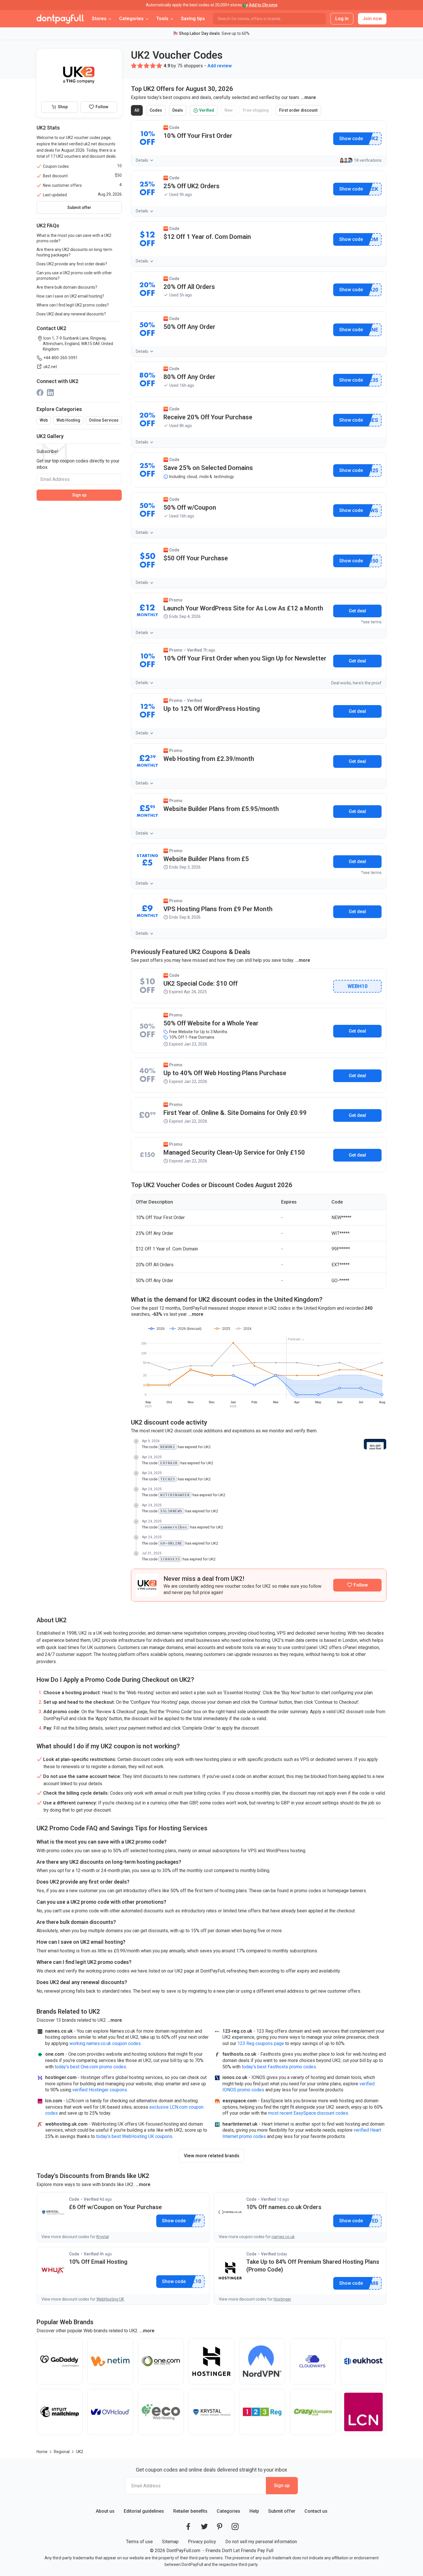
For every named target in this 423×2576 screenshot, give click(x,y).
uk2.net (50, 367)
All (139, 112)
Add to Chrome (263, 5)
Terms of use (139, 2542)
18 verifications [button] (368, 160)
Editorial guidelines (144, 2511)
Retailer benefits (190, 2511)
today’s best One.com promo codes (90, 2067)
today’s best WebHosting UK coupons (134, 2136)
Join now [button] (372, 19)
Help (254, 2511)
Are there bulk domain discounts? (67, 287)
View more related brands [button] (212, 2156)
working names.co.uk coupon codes (105, 2043)
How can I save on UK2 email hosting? (70, 296)
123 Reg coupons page (261, 2043)
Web (44, 420)
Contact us (316, 2511)
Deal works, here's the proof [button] (356, 683)
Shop (63, 107)
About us (105, 2511)
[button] (134, 66)
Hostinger (282, 2299)
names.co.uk (283, 2237)
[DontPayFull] (60, 19)
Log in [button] (342, 19)
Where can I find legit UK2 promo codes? (73, 305)
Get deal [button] (357, 611)
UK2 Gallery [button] (50, 436)
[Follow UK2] (357, 1585)
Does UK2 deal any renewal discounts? (71, 314)
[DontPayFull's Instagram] (235, 2527)
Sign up (79, 495)
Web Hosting (68, 420)
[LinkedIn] (50, 392)
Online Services (104, 420)
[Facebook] (40, 392)
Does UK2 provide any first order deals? (72, 264)
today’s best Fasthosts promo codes (279, 2067)
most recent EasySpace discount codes (308, 2113)
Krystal (103, 2237)
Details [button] (142, 160)
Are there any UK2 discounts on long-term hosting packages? (74, 252)
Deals (179, 112)
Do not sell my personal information (261, 2542)
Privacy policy (202, 2542)
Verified (205, 112)
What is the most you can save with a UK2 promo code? (74, 238)
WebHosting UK (110, 2299)
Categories (228, 2511)
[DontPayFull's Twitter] (204, 2527)
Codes (158, 112)
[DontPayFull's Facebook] (188, 2527)
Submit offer (282, 2511)
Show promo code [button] (351, 139)
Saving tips (193, 19)
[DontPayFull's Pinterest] (220, 2527)
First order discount (300, 112)
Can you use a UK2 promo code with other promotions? (74, 276)
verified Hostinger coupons (100, 2090)
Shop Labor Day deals (199, 33)
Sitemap (170, 2542)
